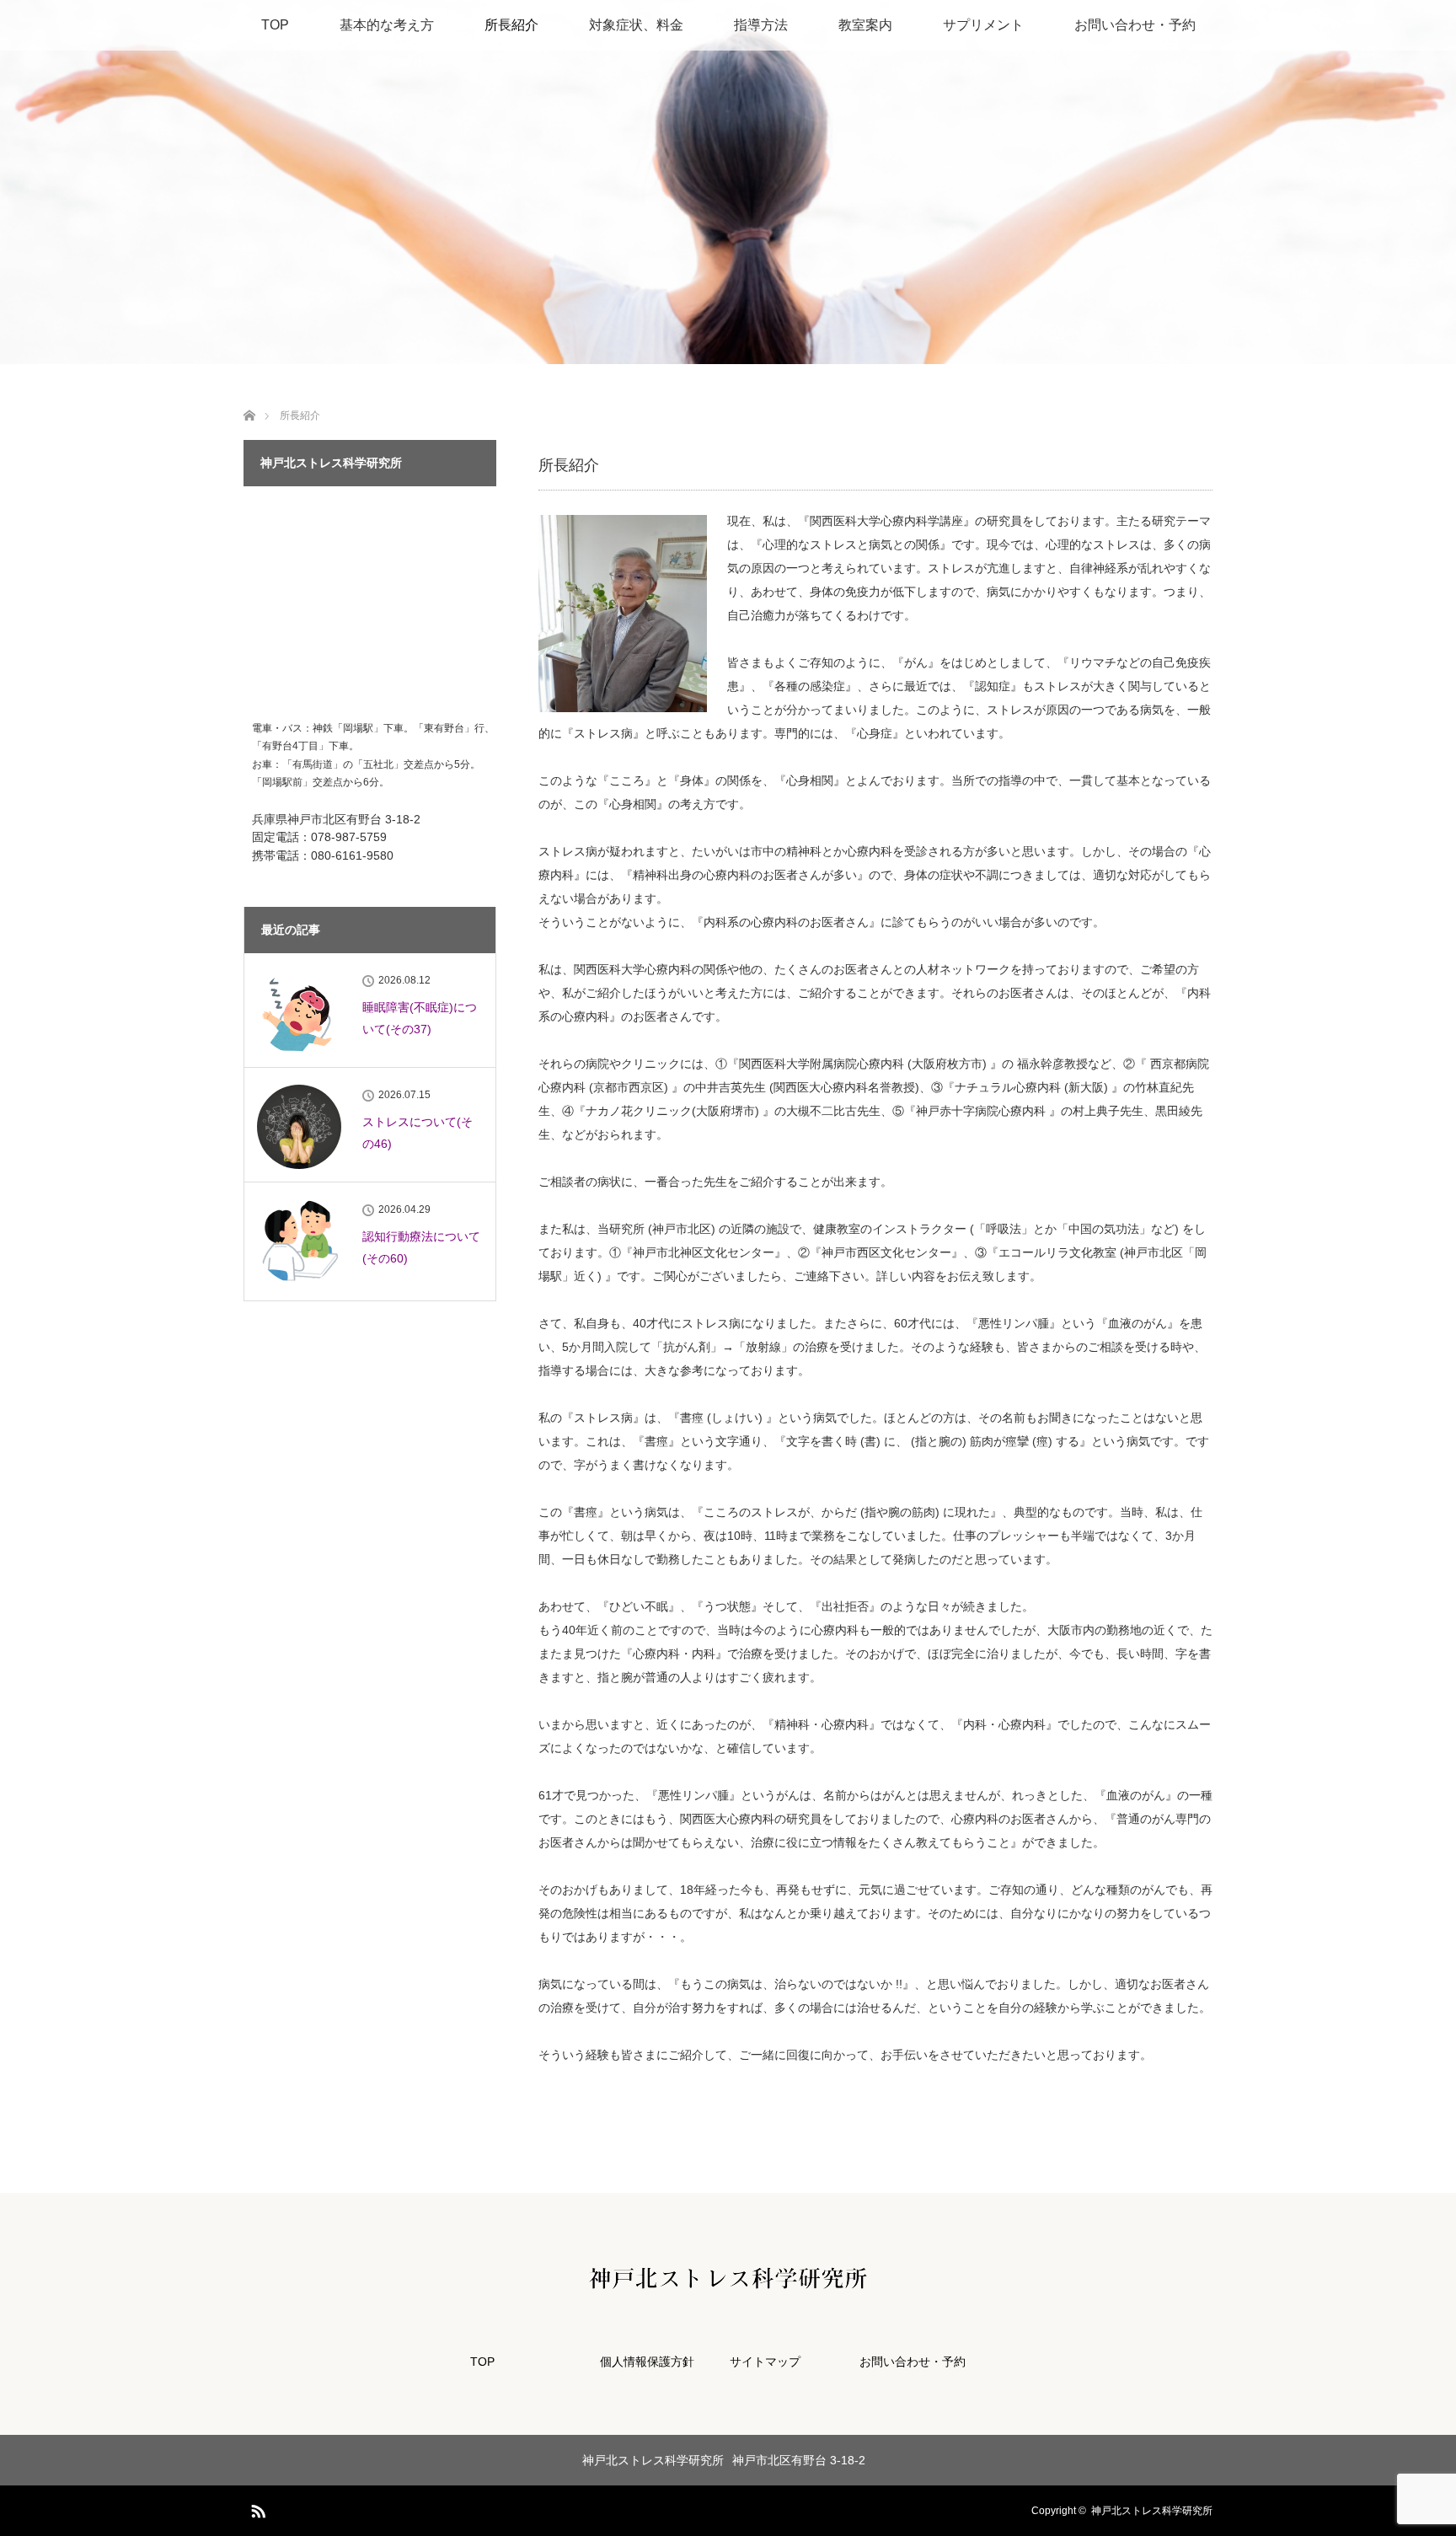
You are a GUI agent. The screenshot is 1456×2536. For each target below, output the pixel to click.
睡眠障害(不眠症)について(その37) (420, 1018)
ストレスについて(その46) (418, 1132)
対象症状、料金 (636, 25)
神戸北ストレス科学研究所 (1152, 2511)
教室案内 (865, 25)
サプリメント (983, 25)
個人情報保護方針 (647, 2362)
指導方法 (761, 25)
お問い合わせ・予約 (1135, 25)
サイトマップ (765, 2362)
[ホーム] (249, 396)
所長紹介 (511, 25)
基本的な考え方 (387, 25)
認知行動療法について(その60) (421, 1247)
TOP (275, 25)
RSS (256, 2508)
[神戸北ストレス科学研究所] (728, 2277)
